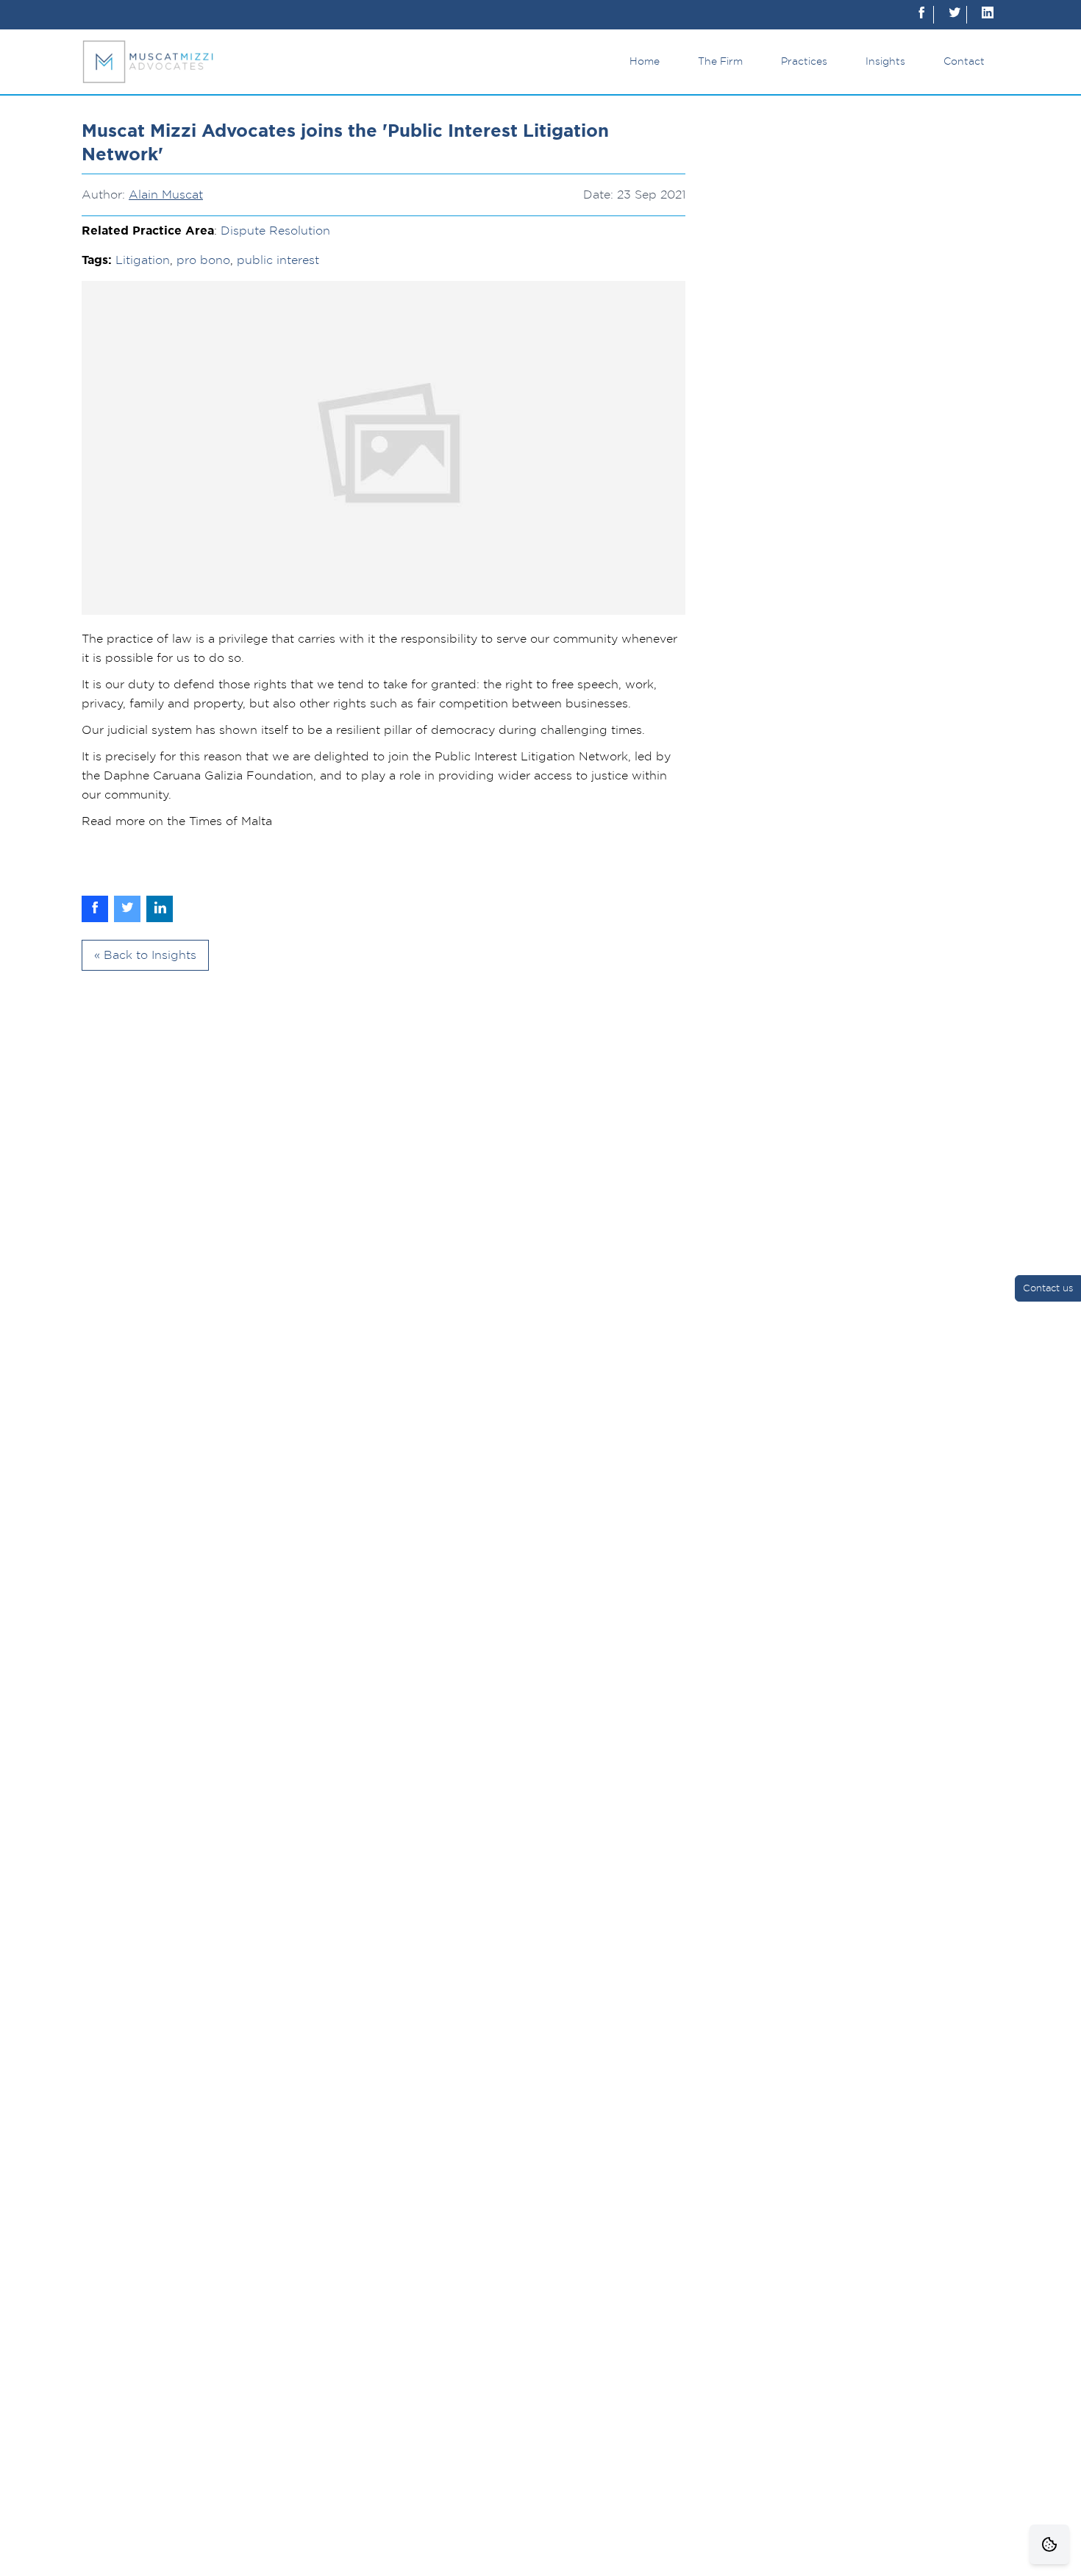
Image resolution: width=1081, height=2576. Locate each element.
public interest (278, 260)
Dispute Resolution (275, 231)
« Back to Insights (145, 955)
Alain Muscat (166, 195)
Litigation (143, 260)
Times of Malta (231, 821)
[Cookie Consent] (1049, 2544)
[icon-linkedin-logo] (988, 15)
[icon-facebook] (921, 15)
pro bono (203, 260)
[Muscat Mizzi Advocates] (148, 62)
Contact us (1048, 1289)
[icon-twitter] (955, 15)
